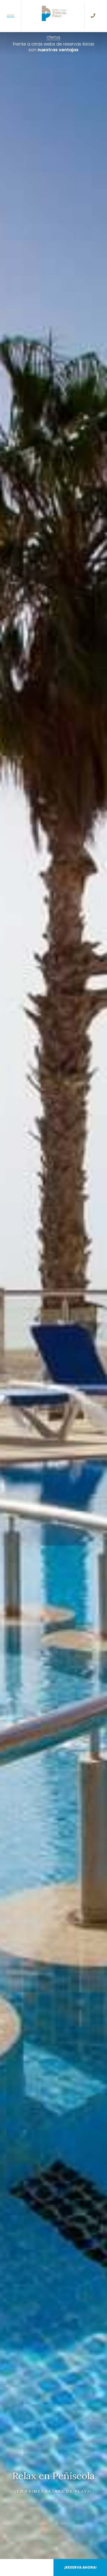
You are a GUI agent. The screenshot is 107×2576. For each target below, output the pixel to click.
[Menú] (11, 16)
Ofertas (54, 37)
